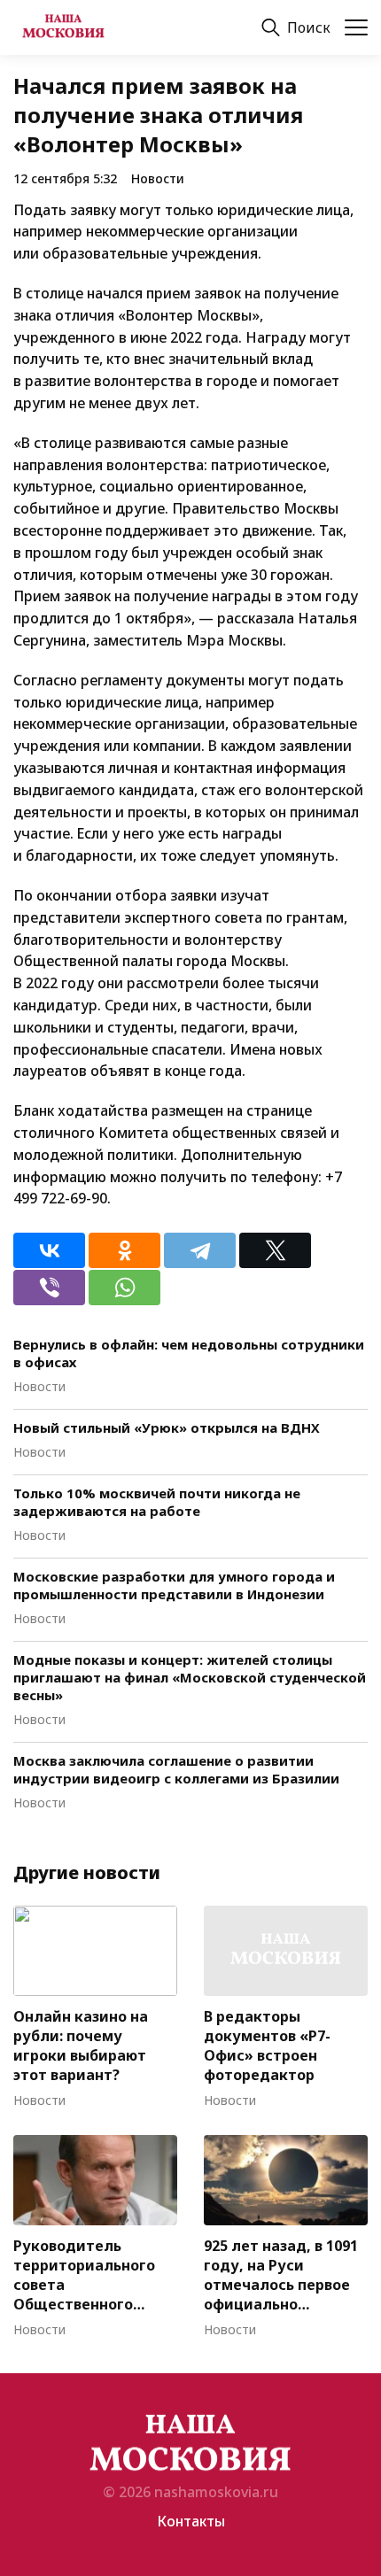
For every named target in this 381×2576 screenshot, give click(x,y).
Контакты (191, 2521)
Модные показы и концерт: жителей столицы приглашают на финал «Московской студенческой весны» (190, 1677)
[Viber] (49, 1288)
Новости (158, 178)
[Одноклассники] (124, 1250)
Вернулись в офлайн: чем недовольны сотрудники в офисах (189, 1353)
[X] (275, 1250)
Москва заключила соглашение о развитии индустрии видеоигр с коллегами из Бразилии (176, 1769)
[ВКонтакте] (49, 1250)
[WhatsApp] (124, 1288)
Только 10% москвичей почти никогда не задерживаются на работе (157, 1502)
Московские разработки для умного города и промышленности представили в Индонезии (174, 1585)
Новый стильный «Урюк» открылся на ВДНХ (167, 1427)
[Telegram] (200, 1250)
